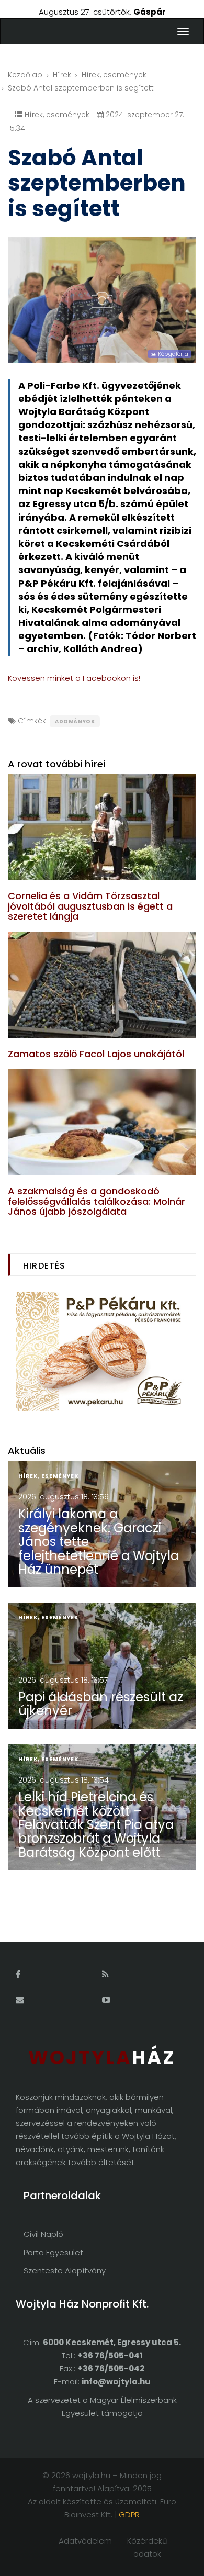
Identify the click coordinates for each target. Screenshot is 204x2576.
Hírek (62, 75)
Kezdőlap (25, 75)
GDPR (129, 2515)
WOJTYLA (102, 2058)
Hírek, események (114, 75)
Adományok (75, 721)
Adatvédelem (85, 2541)
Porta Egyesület (53, 2252)
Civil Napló (43, 2234)
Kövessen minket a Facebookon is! (74, 678)
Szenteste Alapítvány (65, 2271)
